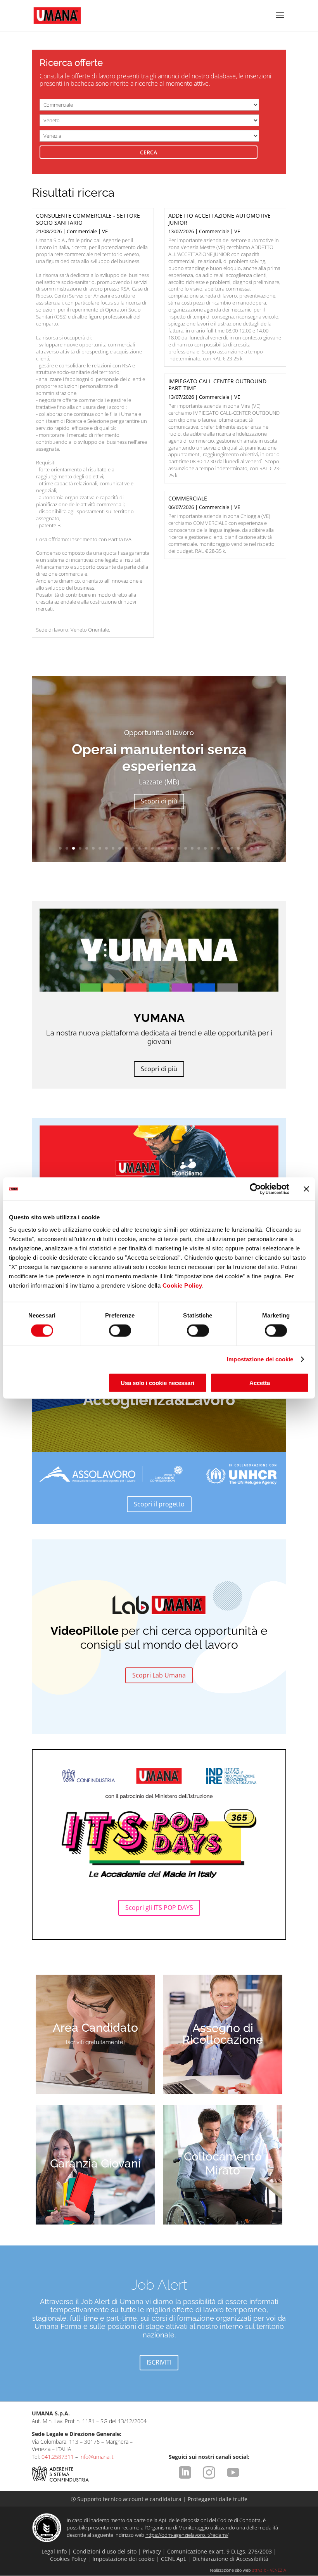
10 (120, 848)
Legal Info (54, 2551)
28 (238, 848)
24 (212, 848)
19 (179, 848)
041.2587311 (58, 2457)
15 (153, 848)
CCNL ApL (174, 2559)
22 (199, 848)
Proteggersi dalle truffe (218, 2499)
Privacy (152, 2551)
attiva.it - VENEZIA (269, 2570)
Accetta (260, 1382)
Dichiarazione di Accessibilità (230, 2559)
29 (245, 848)
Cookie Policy (182, 1285)
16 (159, 848)
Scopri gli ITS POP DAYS (159, 1908)
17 (166, 848)
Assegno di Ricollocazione (223, 2034)
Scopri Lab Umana (159, 1675)
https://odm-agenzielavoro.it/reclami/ (187, 2535)
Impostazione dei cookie (260, 1359)
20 (186, 848)
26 (225, 848)
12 (133, 848)
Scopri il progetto (159, 1504)
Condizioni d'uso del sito (105, 2551)
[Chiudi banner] (306, 1189)
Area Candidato (95, 2028)
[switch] (120, 1331)
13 (139, 848)
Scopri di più (159, 793)
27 (232, 848)
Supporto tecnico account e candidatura (127, 2499)
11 (126, 848)
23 (205, 848)
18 (172, 848)
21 (192, 848)
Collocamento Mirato (223, 2163)
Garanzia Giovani (95, 2163)
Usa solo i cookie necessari (157, 1382)
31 (258, 848)
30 (251, 848)
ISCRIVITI (159, 2362)
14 (146, 848)
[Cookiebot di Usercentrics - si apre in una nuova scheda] (255, 1189)
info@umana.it (97, 2457)
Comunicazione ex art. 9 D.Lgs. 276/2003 (219, 2551)
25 (219, 848)
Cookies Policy (68, 2559)
